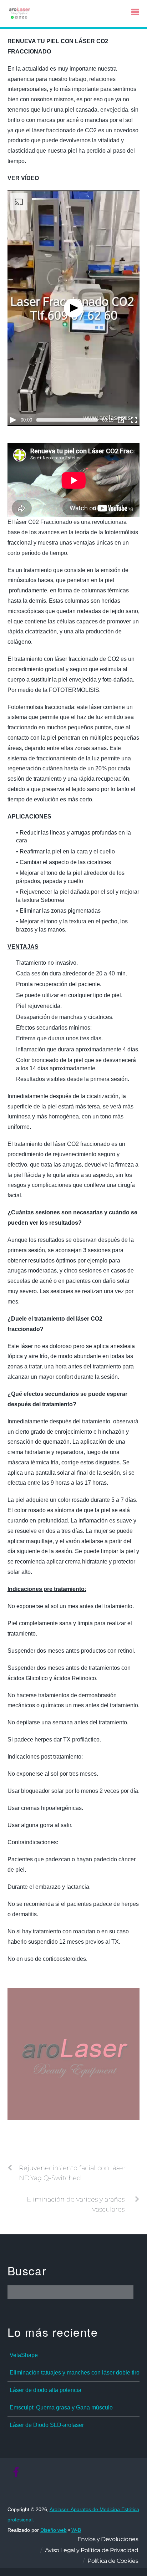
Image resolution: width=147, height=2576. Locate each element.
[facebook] (16, 2472)
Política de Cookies (113, 2561)
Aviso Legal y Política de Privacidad (92, 2550)
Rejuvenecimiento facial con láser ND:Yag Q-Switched (72, 2173)
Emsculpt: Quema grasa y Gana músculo (61, 2407)
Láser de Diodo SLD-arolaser (47, 2425)
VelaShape (24, 2355)
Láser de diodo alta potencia (45, 2390)
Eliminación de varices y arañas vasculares (76, 2204)
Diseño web (54, 2530)
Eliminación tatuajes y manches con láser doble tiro (75, 2373)
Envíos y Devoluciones (108, 2539)
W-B (76, 2530)
